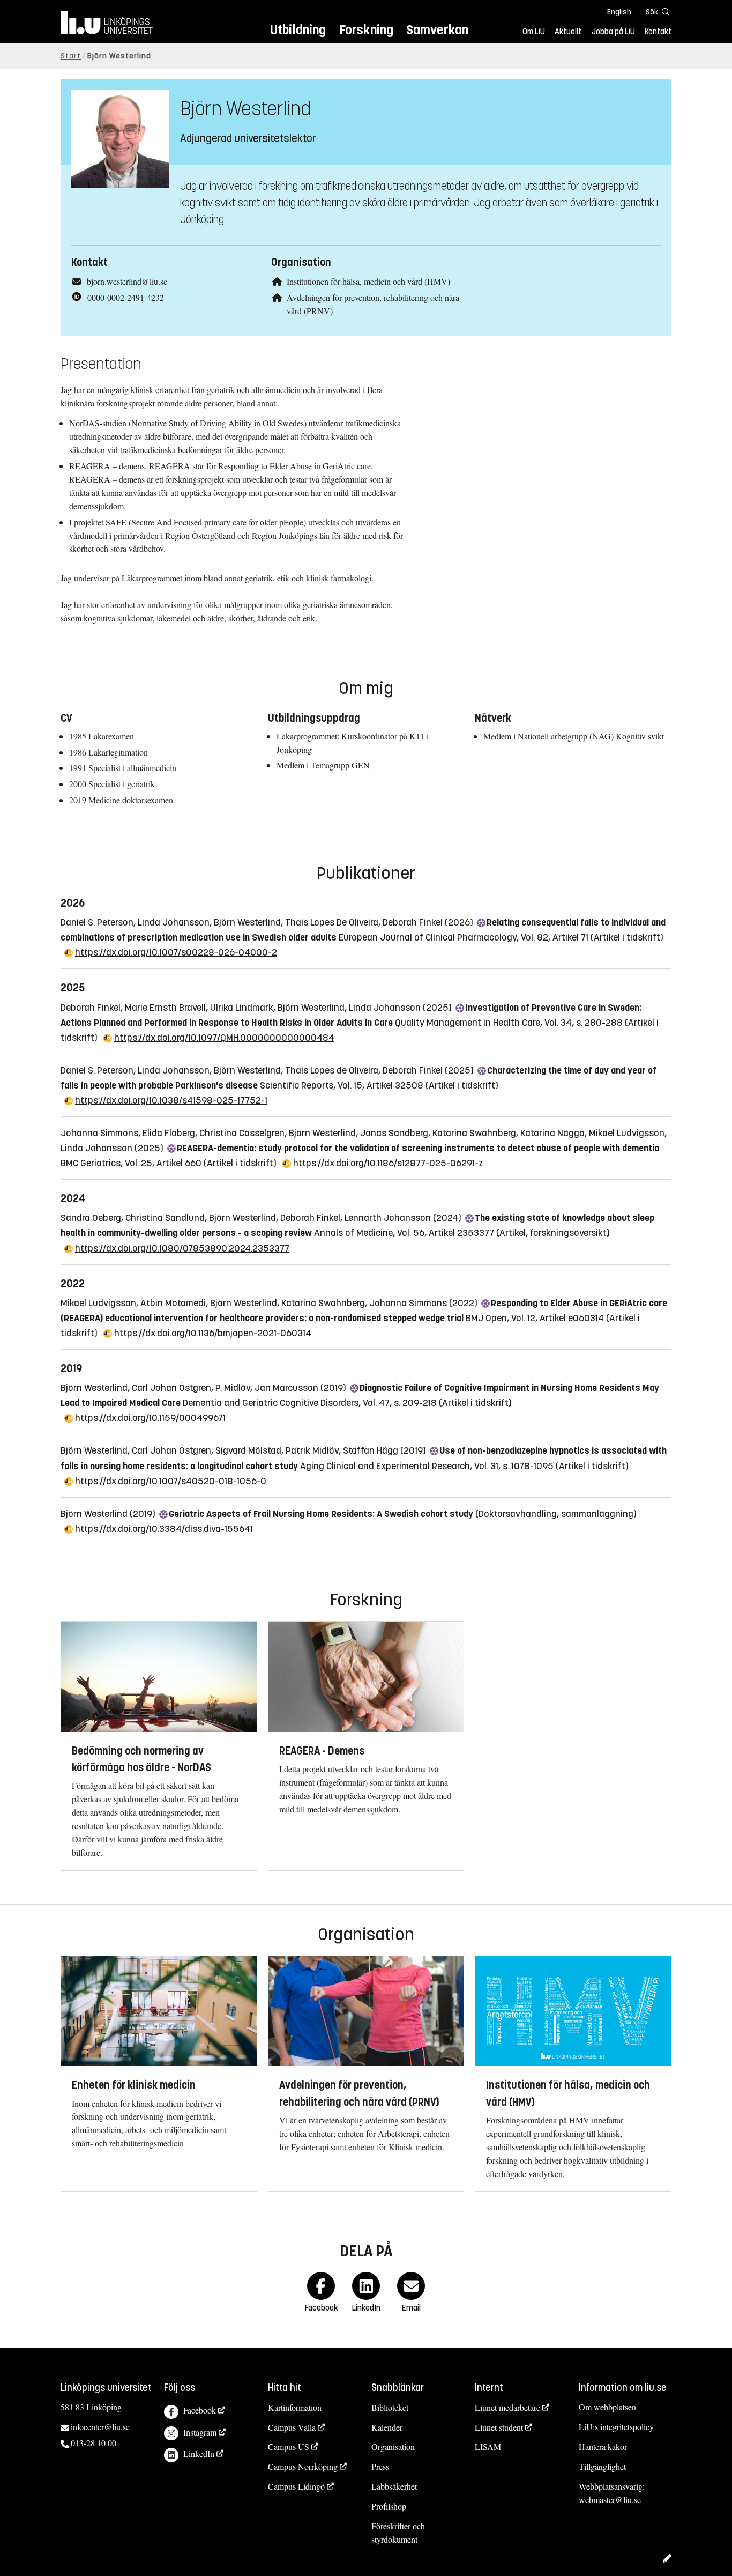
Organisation (393, 2447)
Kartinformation (295, 2407)
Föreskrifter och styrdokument (398, 2533)
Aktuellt (568, 32)
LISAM (488, 2447)
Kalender (387, 2427)
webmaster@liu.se (610, 2500)
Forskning (366, 30)
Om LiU (534, 32)
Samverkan (437, 30)
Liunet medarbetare (507, 2407)
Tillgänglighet (602, 2466)
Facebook (200, 2410)
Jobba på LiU (613, 32)
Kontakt (658, 32)
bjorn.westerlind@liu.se (127, 281)
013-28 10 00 (94, 2443)
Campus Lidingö (296, 2486)
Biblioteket (390, 2407)
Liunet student (499, 2427)
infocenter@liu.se (100, 2427)
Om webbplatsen (607, 2407)
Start (71, 56)
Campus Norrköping (303, 2466)
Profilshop (389, 2506)
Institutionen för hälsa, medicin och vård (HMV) (368, 281)
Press (380, 2466)
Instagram (200, 2432)
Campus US (289, 2447)
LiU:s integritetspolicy (616, 2427)
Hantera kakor (603, 2447)
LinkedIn (199, 2453)
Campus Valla (292, 2427)
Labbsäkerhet (394, 2486)
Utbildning (298, 30)
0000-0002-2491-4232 (126, 297)
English (619, 12)
